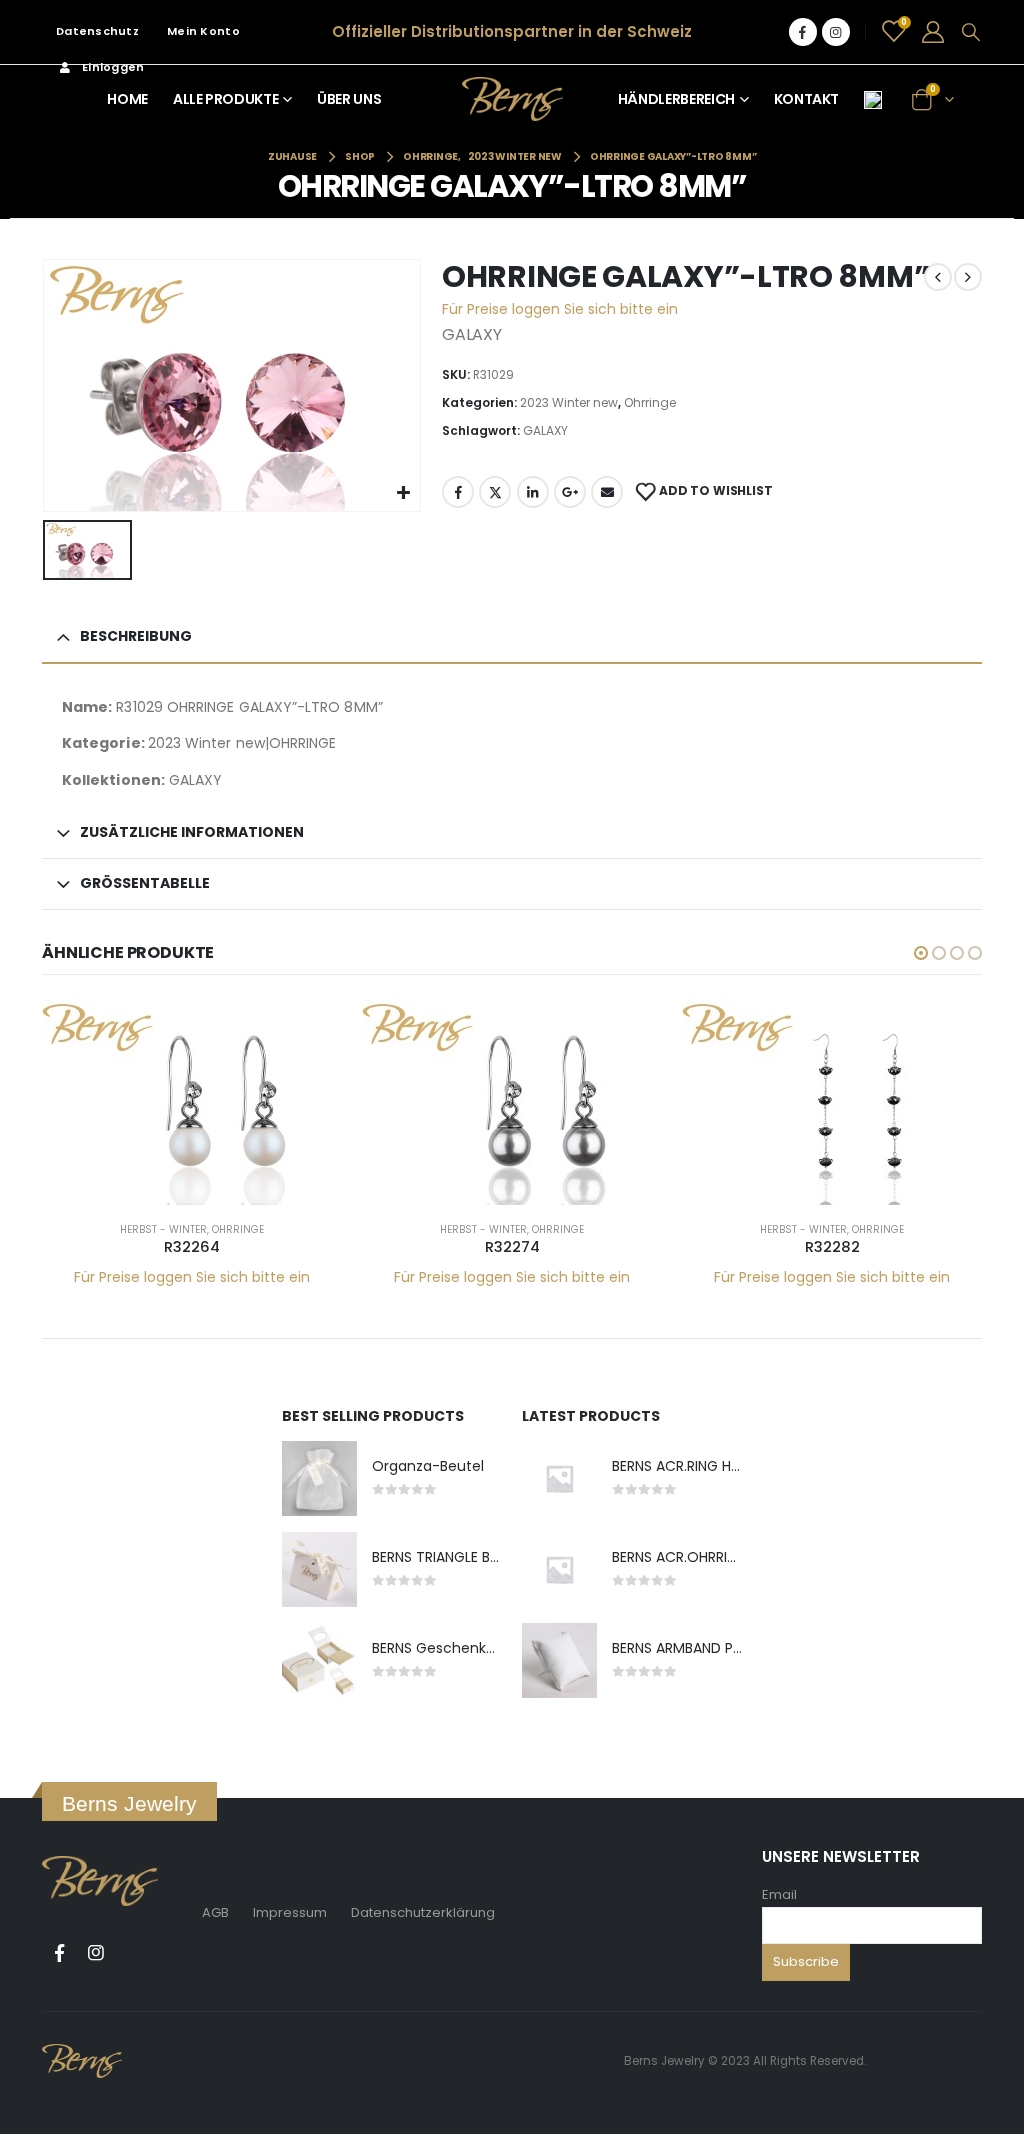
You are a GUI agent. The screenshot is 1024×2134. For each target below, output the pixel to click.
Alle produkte (225, 99)
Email (779, 1894)
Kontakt (807, 99)
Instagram (96, 1953)
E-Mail (607, 492)
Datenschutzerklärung (423, 1912)
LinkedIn (533, 492)
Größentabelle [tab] (145, 883)
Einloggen (113, 67)
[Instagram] (836, 32)
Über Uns (349, 99)
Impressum (290, 1912)
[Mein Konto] (933, 32)
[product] (192, 1102)
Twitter (495, 492)
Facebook (458, 492)
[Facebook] (803, 32)
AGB (215, 1912)
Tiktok (133, 1953)
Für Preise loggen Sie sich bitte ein (560, 309)
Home (127, 99)
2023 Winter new (569, 402)
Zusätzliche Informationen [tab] (192, 832)
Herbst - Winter (163, 1229)
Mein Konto (203, 31)
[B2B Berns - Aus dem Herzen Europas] (512, 98)
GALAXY (545, 430)
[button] (921, 953)
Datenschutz (97, 31)
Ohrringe (650, 402)
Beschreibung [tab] (136, 636)
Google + (570, 492)
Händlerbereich (676, 99)
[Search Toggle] (971, 32)
